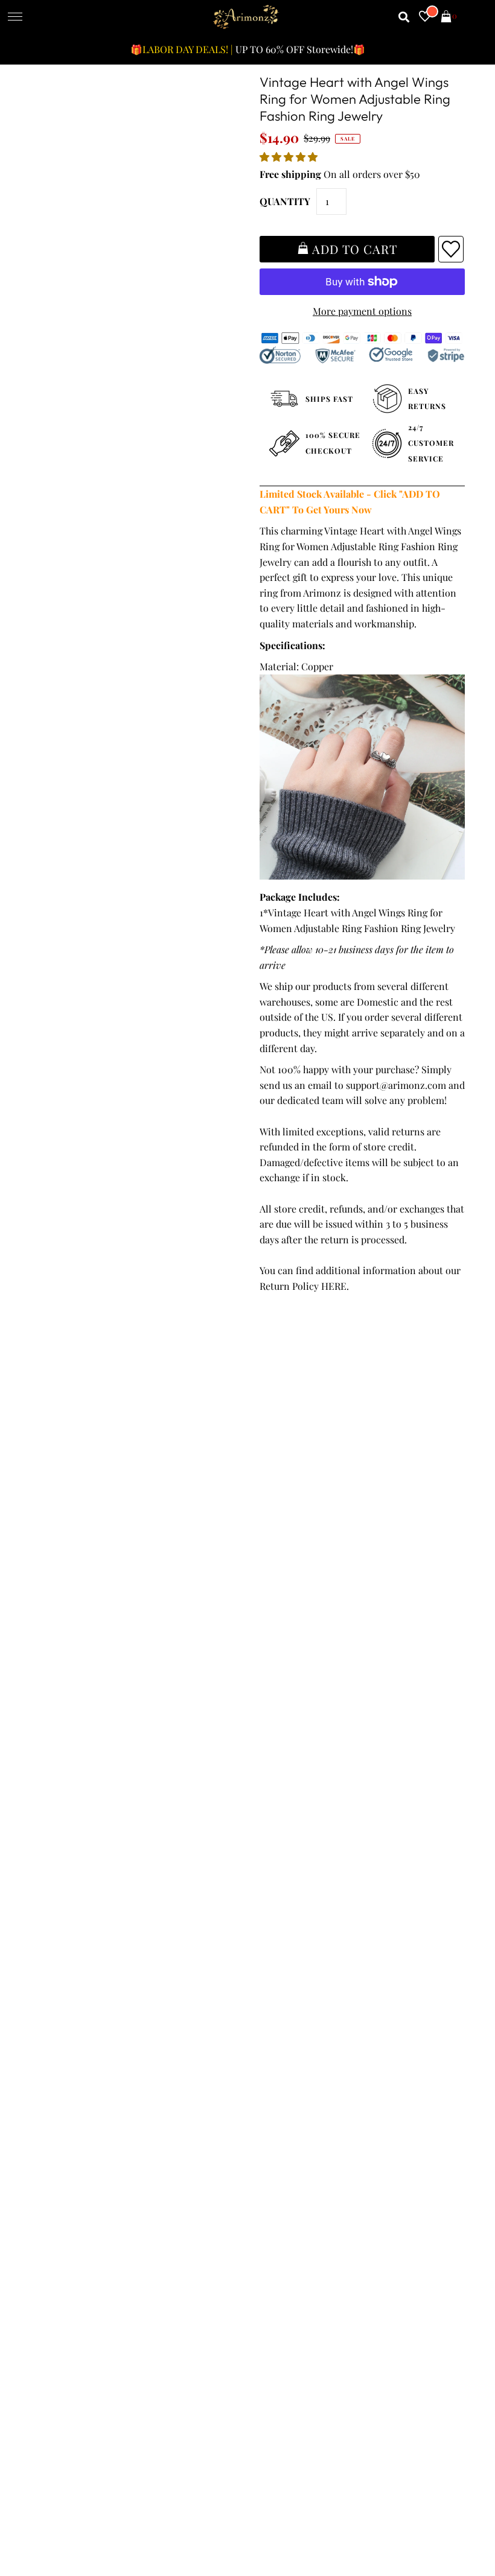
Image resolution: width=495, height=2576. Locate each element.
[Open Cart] (446, 17)
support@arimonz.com (396, 1085)
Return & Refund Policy (86, 1918)
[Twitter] (296, 2104)
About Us (272, 1902)
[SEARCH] (404, 17)
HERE (334, 1286)
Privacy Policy (65, 1902)
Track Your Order (73, 1871)
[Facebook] (262, 2104)
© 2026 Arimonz (66, 2517)
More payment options (362, 311)
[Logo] (246, 17)
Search (50, 1964)
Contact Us (59, 1980)
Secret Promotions (293, 1887)
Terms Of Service (72, 1887)
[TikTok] (432, 2104)
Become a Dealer (289, 1933)
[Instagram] (399, 2104)
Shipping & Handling (81, 1933)
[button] (290, 157)
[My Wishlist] (425, 17)
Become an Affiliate (294, 1948)
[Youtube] (364, 2104)
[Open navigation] (15, 17)
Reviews (53, 1948)
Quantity (285, 201)
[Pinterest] (329, 2104)
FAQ (261, 1918)
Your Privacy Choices (81, 1995)
